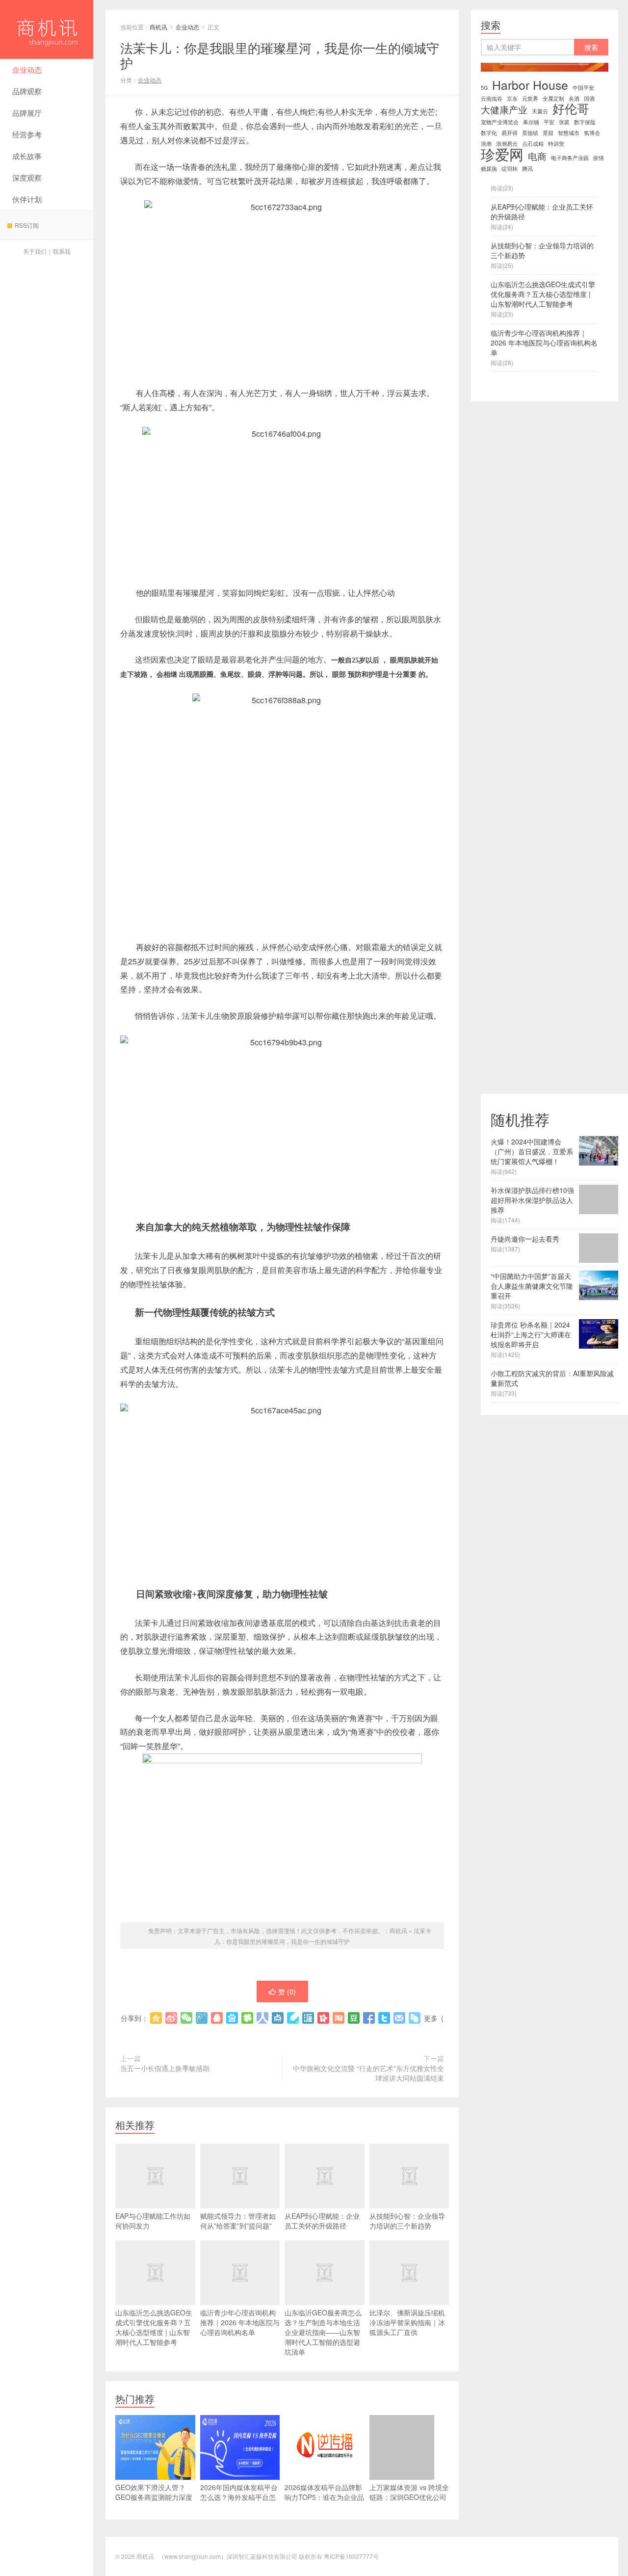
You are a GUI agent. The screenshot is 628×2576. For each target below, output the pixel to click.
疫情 (599, 158)
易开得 (510, 133)
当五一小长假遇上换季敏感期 (165, 2068)
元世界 (530, 98)
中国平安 (583, 88)
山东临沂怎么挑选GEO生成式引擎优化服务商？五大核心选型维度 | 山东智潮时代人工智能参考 (154, 2327)
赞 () (287, 1992)
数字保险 (585, 122)
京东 (512, 98)
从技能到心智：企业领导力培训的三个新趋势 (407, 2221)
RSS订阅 (27, 225)
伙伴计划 (27, 199)
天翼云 (540, 111)
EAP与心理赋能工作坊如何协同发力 (153, 2221)
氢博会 (592, 133)
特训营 (556, 144)
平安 (549, 122)
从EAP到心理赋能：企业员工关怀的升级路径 (322, 2221)
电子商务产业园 (570, 158)
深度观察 (27, 177)
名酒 (574, 98)
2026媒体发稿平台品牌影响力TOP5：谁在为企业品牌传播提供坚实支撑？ (324, 2497)
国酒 (589, 98)
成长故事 (27, 156)
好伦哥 (571, 108)
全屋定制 (553, 98)
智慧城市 (569, 133)
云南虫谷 (492, 98)
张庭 (564, 122)
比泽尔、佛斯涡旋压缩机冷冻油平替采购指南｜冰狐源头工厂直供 (407, 2322)
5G (484, 88)
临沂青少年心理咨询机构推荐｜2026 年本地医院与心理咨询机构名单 (240, 2322)
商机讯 (47, 29)
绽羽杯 (510, 169)
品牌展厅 (27, 113)
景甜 (548, 133)
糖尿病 (489, 169)
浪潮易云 (507, 144)
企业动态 (27, 69)
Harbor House (530, 85)
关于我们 (35, 251)
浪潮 (486, 144)
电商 (537, 156)
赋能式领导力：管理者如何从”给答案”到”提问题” (238, 2221)
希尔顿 (531, 122)
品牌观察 (27, 91)
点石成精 (533, 144)
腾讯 (527, 169)
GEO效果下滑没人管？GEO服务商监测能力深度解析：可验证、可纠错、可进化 (154, 2502)
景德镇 (530, 133)
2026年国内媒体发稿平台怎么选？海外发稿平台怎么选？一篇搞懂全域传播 (239, 2497)
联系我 (62, 251)
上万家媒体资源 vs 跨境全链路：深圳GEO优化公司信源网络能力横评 (409, 2497)
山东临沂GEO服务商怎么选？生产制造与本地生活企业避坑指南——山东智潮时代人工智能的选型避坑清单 (323, 2332)
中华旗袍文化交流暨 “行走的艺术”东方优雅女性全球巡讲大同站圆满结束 (368, 2073)
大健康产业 (504, 109)
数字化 (489, 133)
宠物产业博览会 (500, 122)
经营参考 (27, 134)
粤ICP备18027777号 (351, 2556)
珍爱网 (502, 154)
